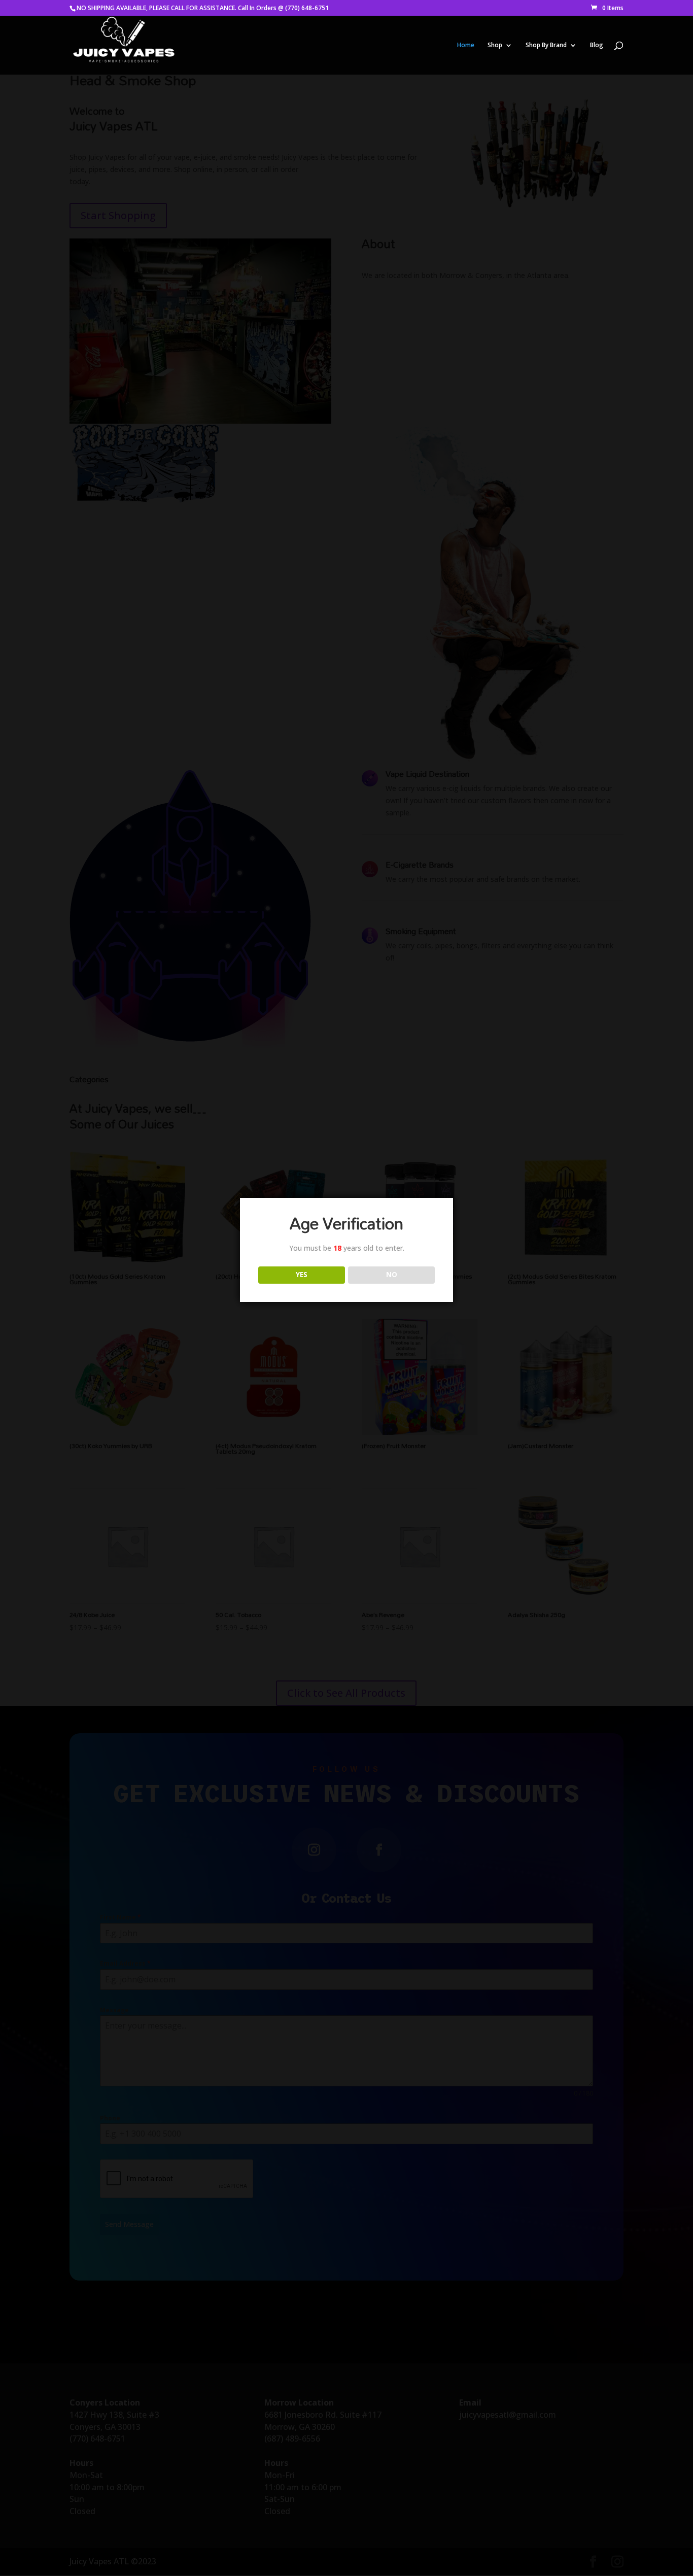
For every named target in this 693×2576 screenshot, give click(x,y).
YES (302, 1275)
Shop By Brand (546, 45)
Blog (597, 45)
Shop (495, 45)
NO (392, 1275)
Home (466, 45)
